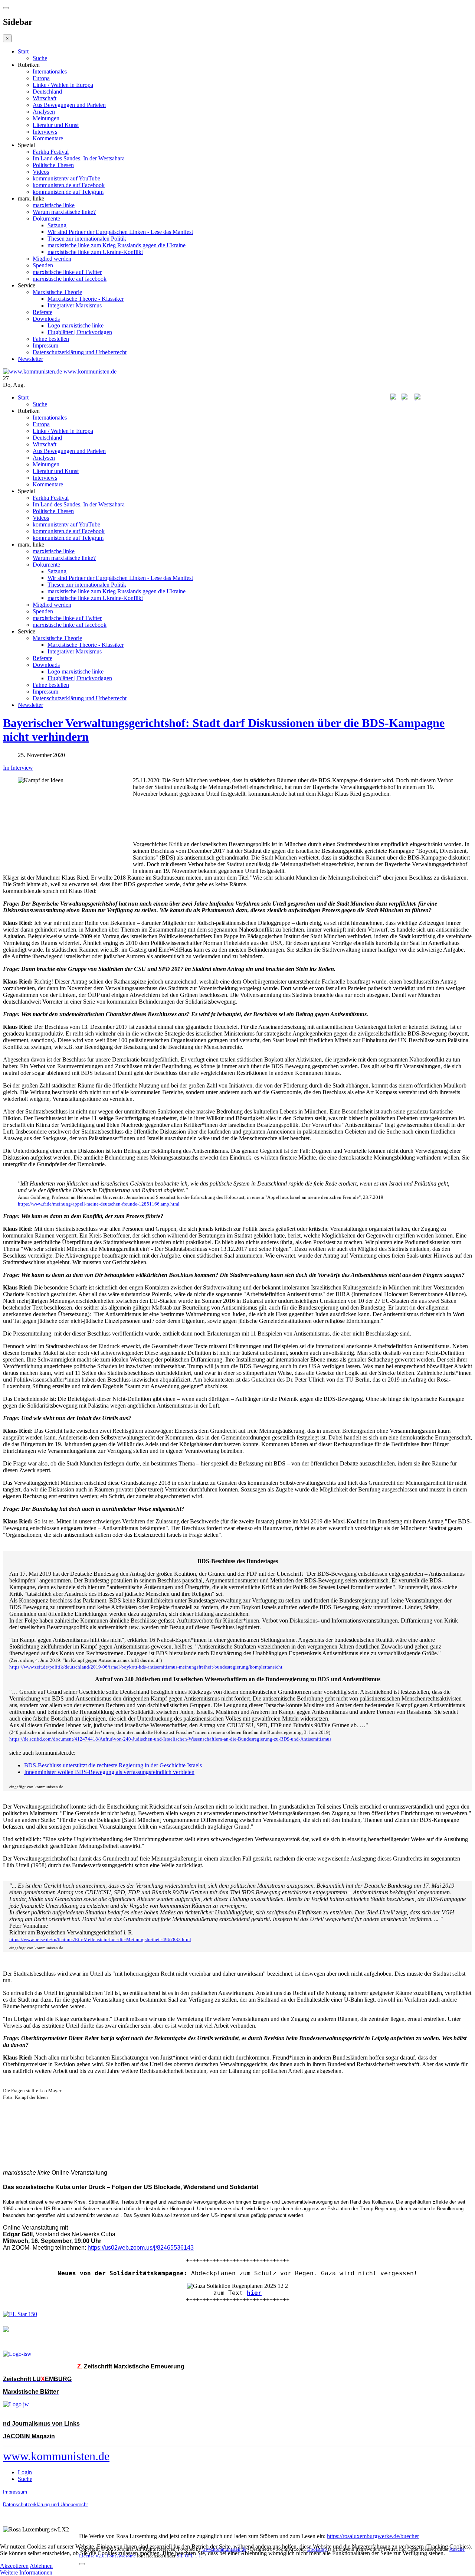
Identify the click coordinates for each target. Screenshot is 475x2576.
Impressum (45, 345)
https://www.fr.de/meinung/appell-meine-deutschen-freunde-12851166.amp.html (99, 1204)
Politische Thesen (53, 165)
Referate (42, 312)
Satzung (57, 225)
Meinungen (46, 118)
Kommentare (48, 138)
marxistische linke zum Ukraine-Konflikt (95, 252)
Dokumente (46, 219)
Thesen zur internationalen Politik (87, 239)
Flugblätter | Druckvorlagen (80, 332)
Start (23, 51)
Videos (41, 172)
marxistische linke (54, 205)
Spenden (43, 265)
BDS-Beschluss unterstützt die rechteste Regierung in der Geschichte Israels (113, 1765)
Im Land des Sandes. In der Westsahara (79, 158)
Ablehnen (41, 2566)
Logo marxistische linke (76, 325)
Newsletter (30, 359)
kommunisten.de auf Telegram (68, 192)
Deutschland (47, 92)
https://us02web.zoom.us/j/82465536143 (141, 2248)
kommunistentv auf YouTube (66, 178)
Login (25, 2472)
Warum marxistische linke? (64, 212)
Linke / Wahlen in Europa (63, 85)
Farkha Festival (51, 152)
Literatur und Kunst (56, 125)
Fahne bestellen (51, 339)
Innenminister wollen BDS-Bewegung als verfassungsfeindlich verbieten (109, 1772)
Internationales (50, 71)
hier (254, 2293)
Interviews (45, 132)
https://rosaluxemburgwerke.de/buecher (373, 2536)
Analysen (44, 112)
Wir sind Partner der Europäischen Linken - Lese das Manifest (120, 232)
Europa (41, 78)
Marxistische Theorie (57, 292)
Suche (40, 58)
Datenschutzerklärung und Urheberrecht (80, 352)
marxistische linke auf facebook (70, 279)
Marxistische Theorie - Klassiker (86, 299)
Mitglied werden (52, 259)
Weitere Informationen (26, 2572)
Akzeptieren (14, 2566)
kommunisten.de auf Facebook (69, 185)
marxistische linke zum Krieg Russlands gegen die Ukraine (117, 245)
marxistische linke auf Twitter (67, 272)
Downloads (46, 319)
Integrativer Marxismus (75, 305)
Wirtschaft (45, 98)
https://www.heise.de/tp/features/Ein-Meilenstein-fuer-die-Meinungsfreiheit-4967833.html (100, 1939)
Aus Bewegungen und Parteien (69, 105)
